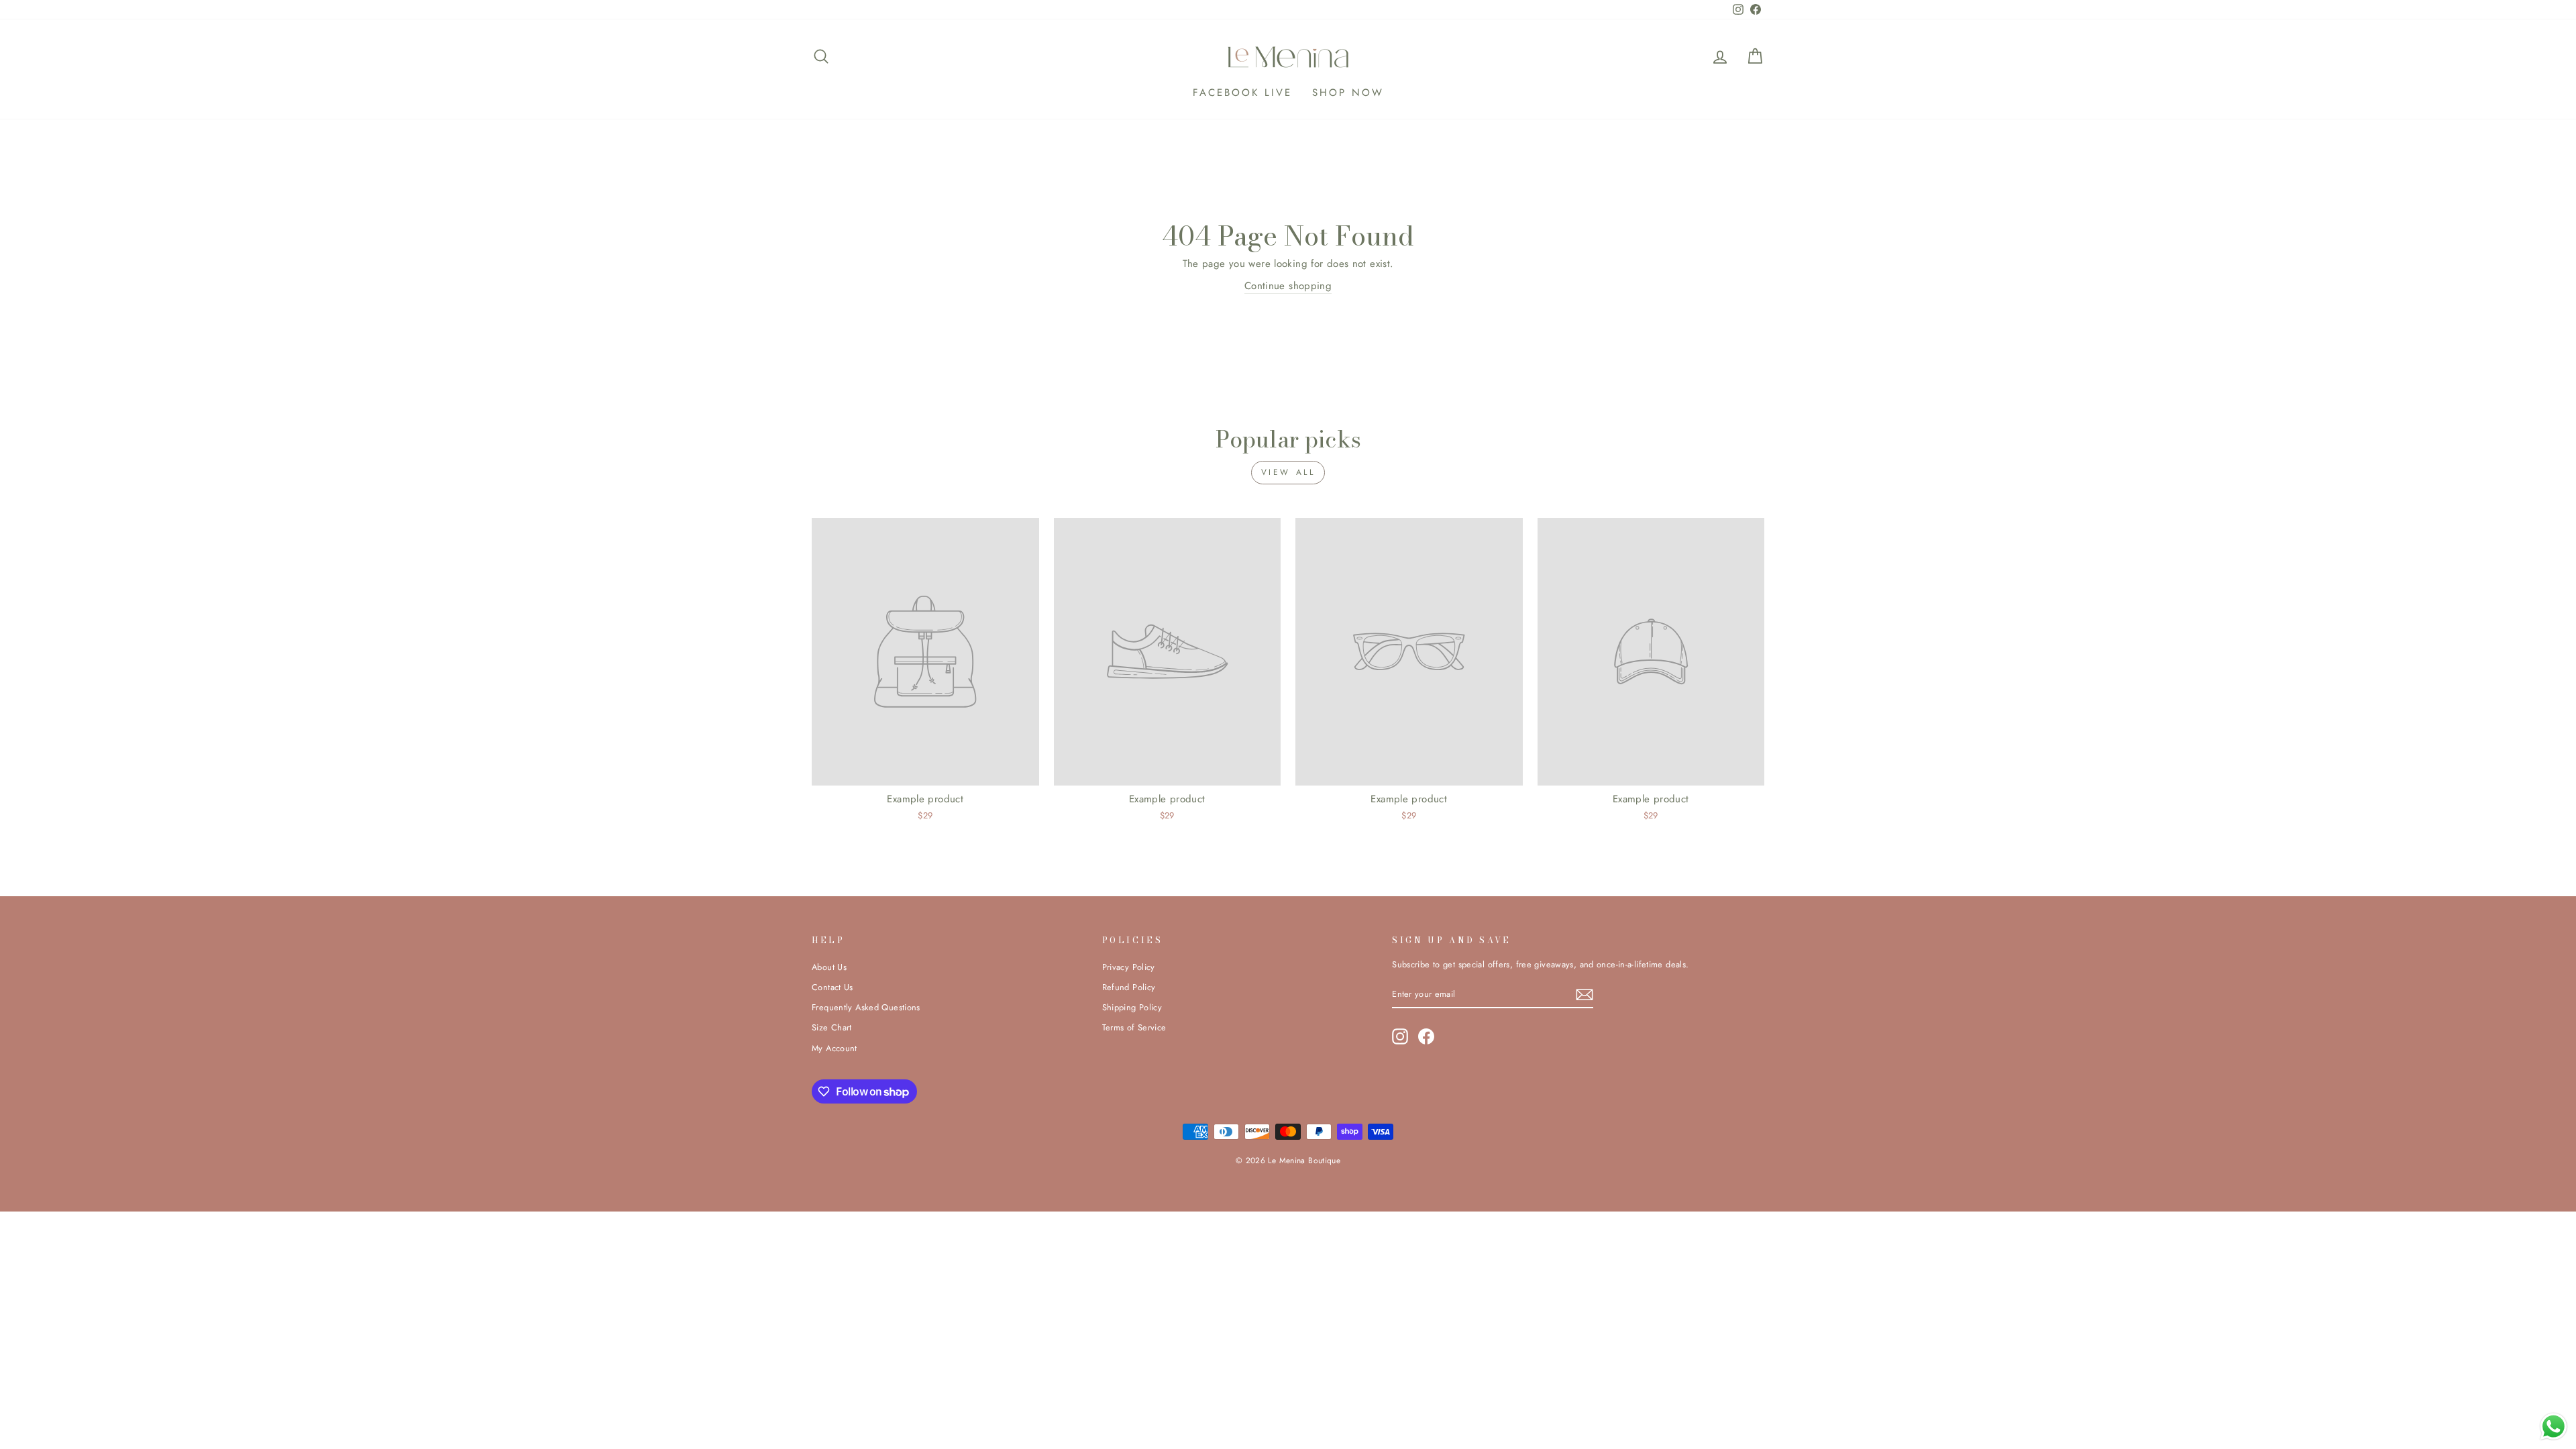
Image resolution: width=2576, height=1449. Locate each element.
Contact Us (833, 987)
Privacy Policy (1129, 967)
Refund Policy (1129, 987)
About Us (829, 967)
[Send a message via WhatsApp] (2554, 1427)
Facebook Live (1242, 93)
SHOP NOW (1348, 93)
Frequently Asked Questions (866, 1007)
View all (1288, 472)
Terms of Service (1134, 1027)
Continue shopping (1288, 286)
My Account (835, 1048)
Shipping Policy (1132, 1007)
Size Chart (832, 1027)
